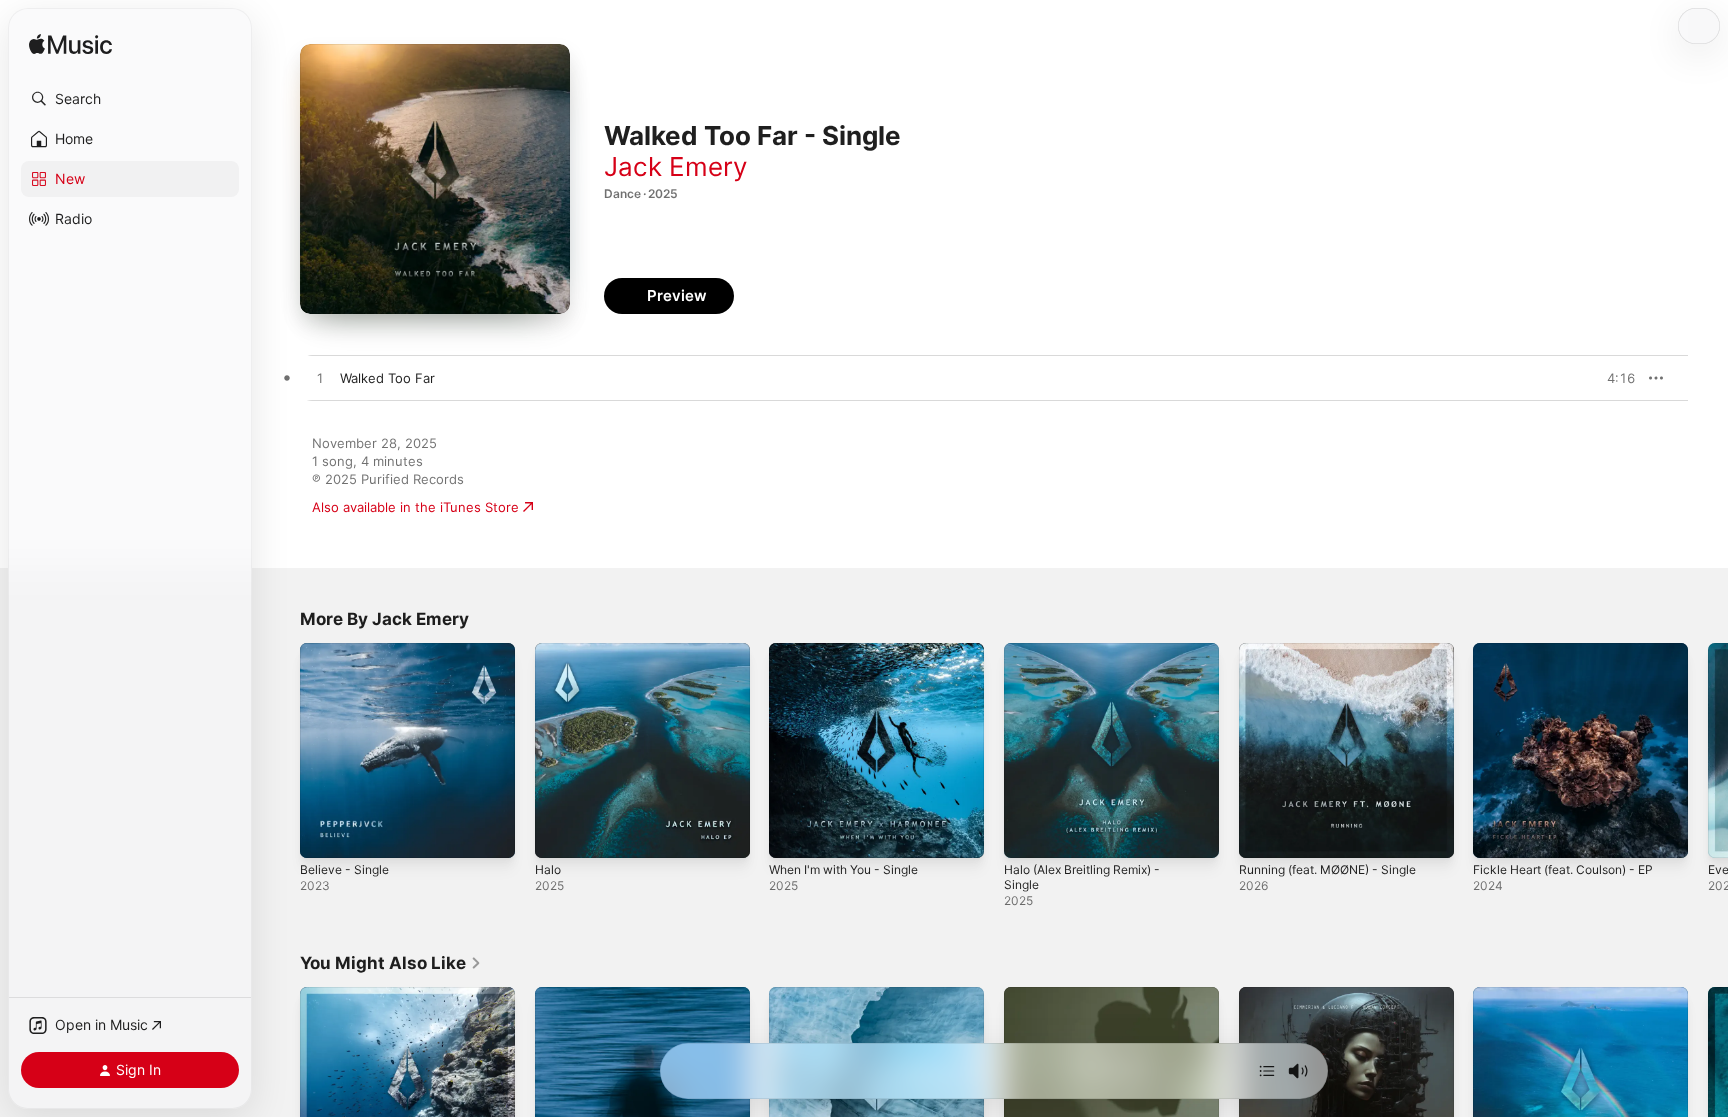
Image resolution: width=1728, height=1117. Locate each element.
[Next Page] (1708, 750)
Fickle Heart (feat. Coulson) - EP (1574, 651)
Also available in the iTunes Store (415, 507)
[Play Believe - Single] (325, 833)
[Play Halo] (560, 833)
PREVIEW (1613, 378)
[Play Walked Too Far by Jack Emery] (320, 379)
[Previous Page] (280, 750)
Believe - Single (348, 651)
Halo (549, 651)
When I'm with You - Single (853, 651)
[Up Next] (1267, 1071)
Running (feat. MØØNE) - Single (1339, 651)
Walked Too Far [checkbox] (387, 378)
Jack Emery (675, 166)
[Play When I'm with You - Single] (794, 833)
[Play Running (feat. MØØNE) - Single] (1264, 833)
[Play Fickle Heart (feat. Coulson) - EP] (1498, 833)
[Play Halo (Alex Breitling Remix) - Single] (1029, 833)
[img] (70, 45)
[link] (391, 963)
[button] (130, 99)
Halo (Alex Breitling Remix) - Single (1091, 659)
